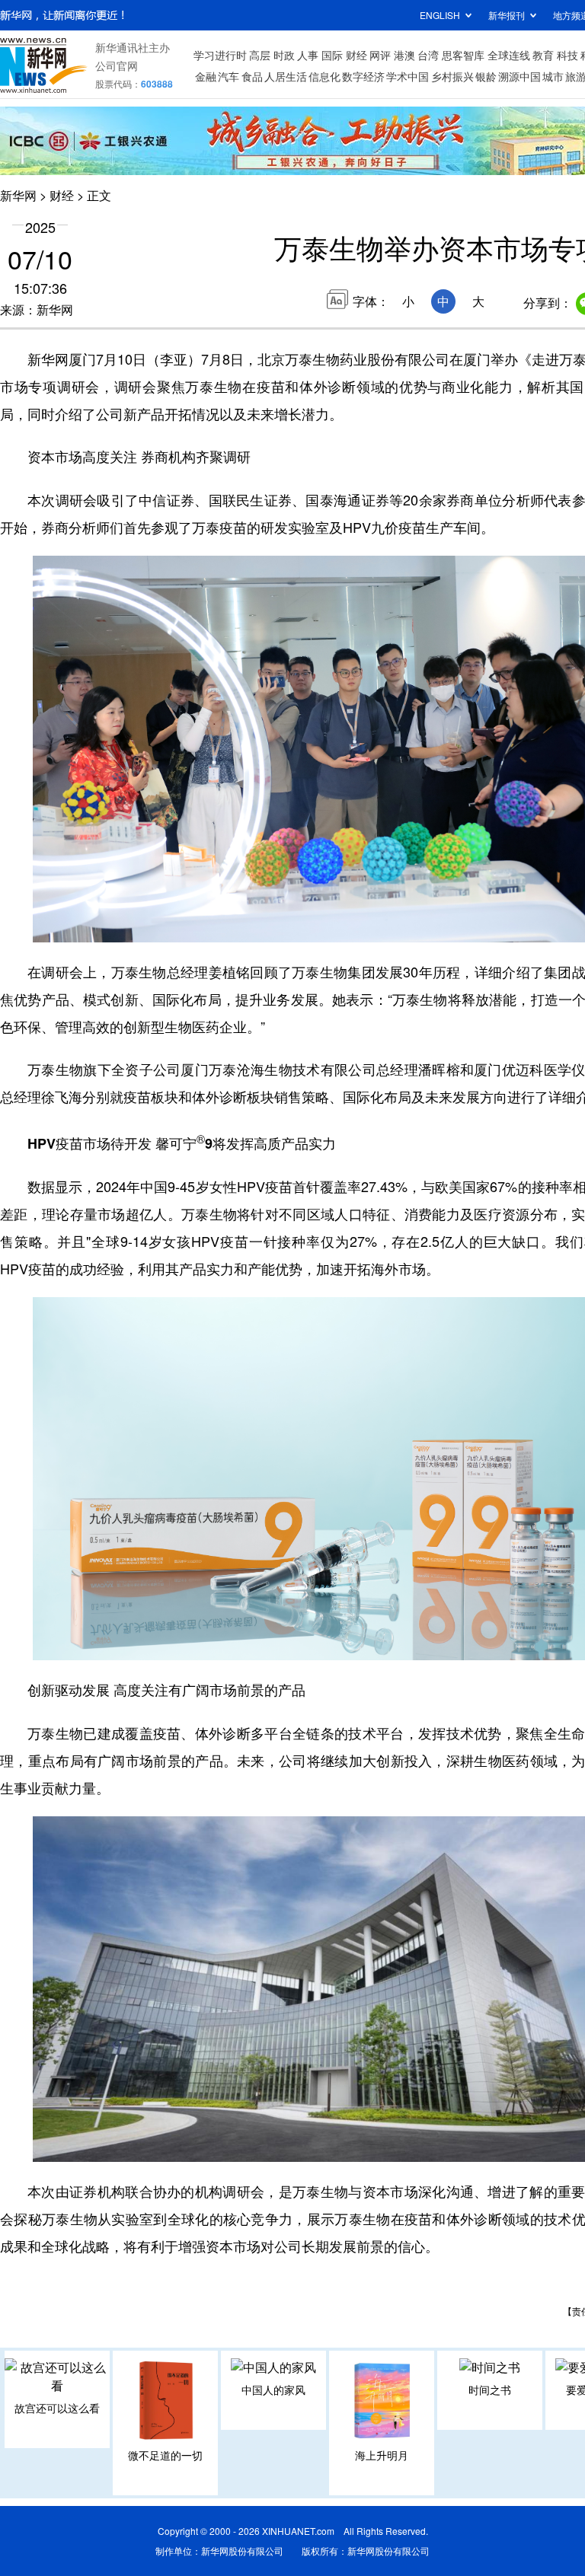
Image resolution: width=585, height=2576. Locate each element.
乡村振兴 (452, 76)
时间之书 (490, 2389)
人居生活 (286, 76)
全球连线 (509, 55)
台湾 (428, 55)
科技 (567, 55)
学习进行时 (220, 55)
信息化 (324, 76)
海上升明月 (382, 2455)
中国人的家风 (273, 2389)
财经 (356, 55)
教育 (543, 55)
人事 (308, 55)
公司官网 (117, 65)
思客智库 (463, 55)
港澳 (404, 55)
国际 (332, 55)
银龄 (486, 76)
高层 (260, 55)
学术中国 (408, 76)
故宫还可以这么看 (57, 2408)
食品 (252, 76)
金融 (206, 76)
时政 (284, 55)
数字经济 (363, 76)
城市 (553, 76)
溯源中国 (519, 76)
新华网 (18, 195)
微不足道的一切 (165, 2455)
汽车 (229, 76)
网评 (380, 55)
